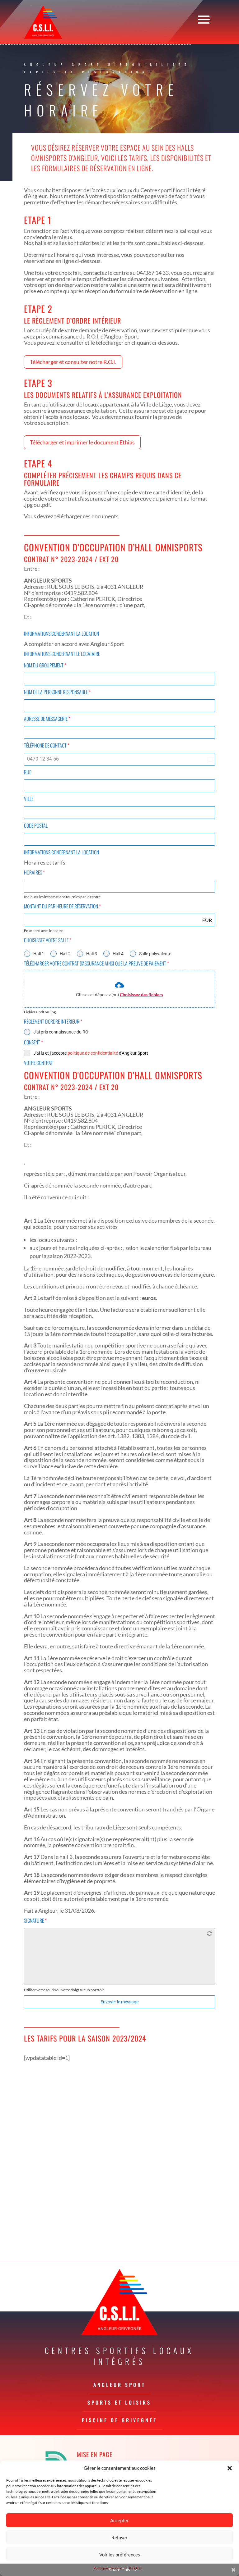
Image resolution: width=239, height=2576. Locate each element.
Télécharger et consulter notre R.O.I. (73, 362)
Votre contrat (38, 1063)
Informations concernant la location (61, 634)
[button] (230, 2468)
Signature (35, 1920)
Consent (33, 1042)
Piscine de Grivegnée (119, 2420)
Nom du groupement (45, 665)
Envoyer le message (119, 2002)
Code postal (36, 825)
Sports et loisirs (119, 2402)
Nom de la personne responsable (57, 692)
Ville (29, 799)
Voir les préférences (120, 2555)
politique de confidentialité (93, 1053)
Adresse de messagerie (47, 719)
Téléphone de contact (47, 745)
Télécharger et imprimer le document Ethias (82, 442)
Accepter (119, 2520)
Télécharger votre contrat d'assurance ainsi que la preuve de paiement (96, 963)
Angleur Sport (119, 2385)
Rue (28, 772)
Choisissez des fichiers (141, 995)
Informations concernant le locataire (62, 654)
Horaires (34, 872)
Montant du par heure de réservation (62, 906)
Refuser (119, 2537)
